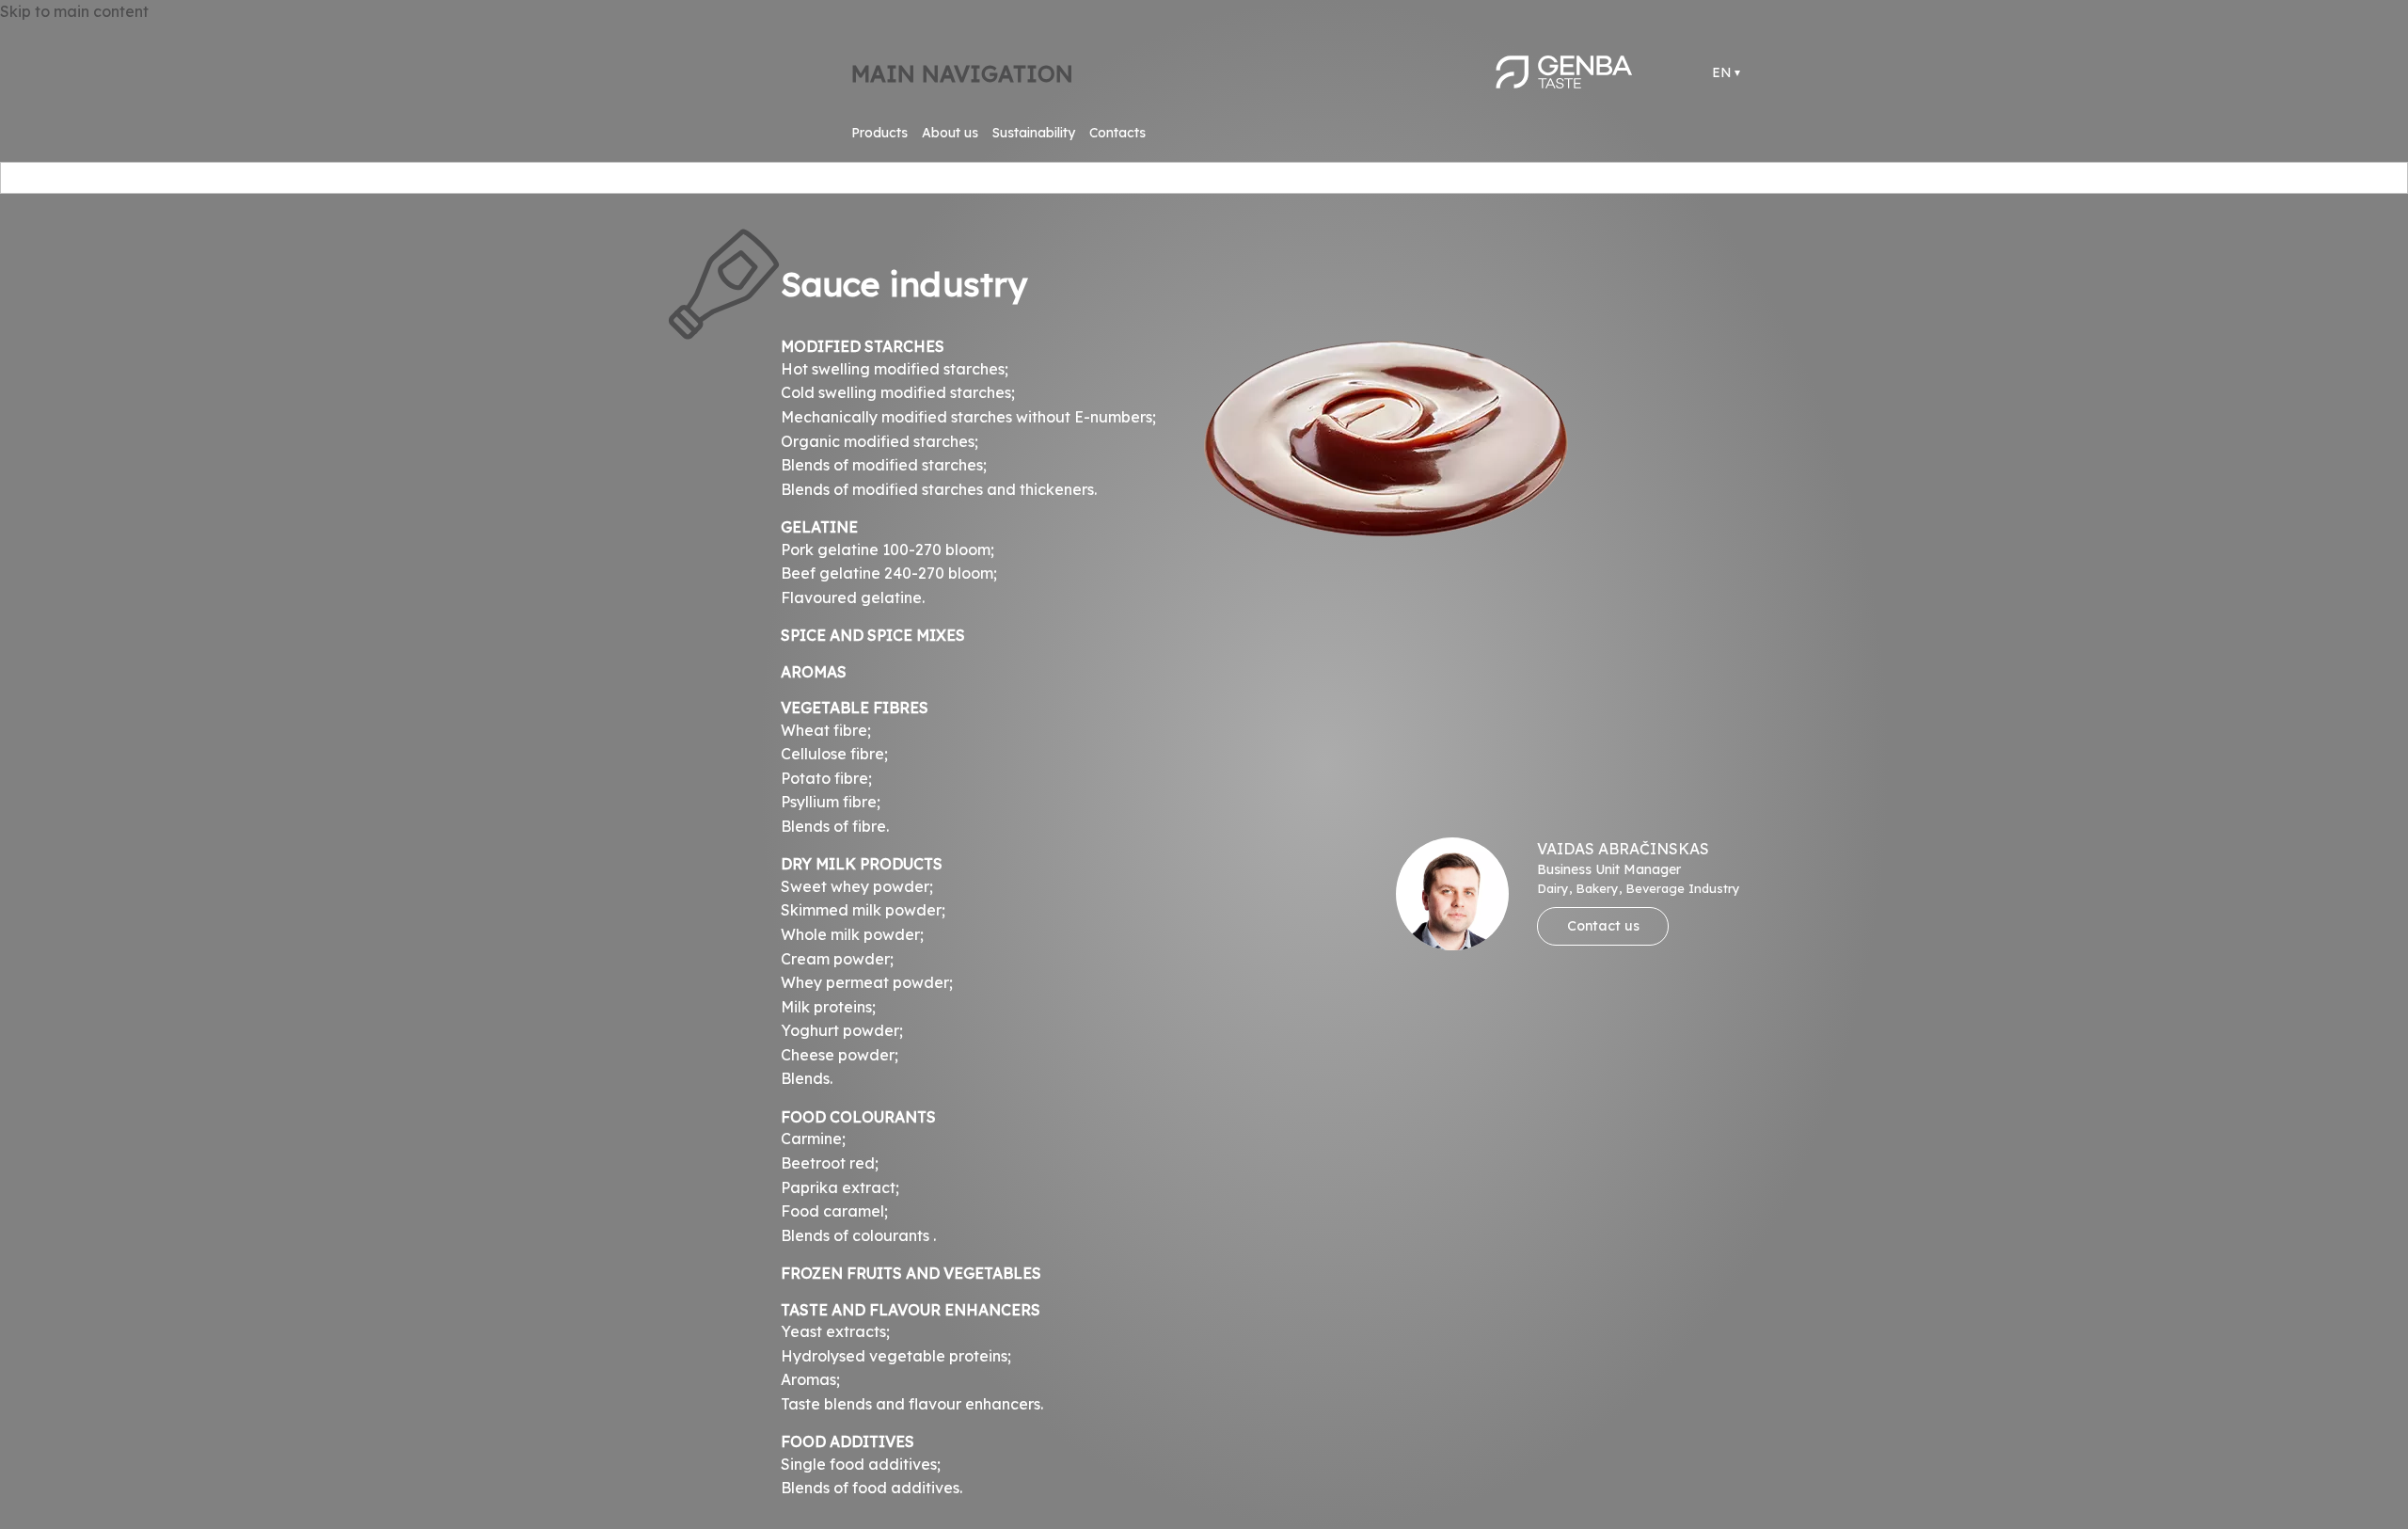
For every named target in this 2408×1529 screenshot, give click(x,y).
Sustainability (1034, 133)
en (1722, 72)
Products (879, 133)
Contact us (1603, 926)
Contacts (1117, 133)
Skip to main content (74, 11)
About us (950, 133)
